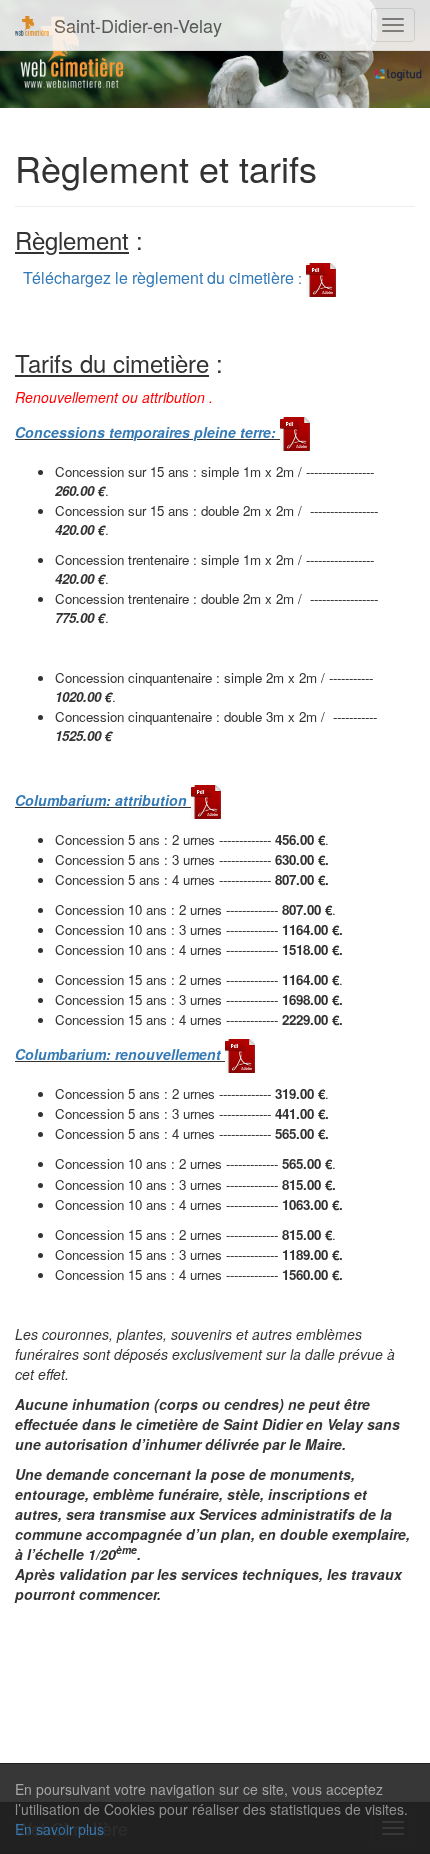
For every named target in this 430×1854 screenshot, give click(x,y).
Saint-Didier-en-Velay (135, 25)
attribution (151, 800)
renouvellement (168, 1054)
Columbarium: (65, 800)
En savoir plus (59, 1829)
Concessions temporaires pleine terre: (147, 432)
